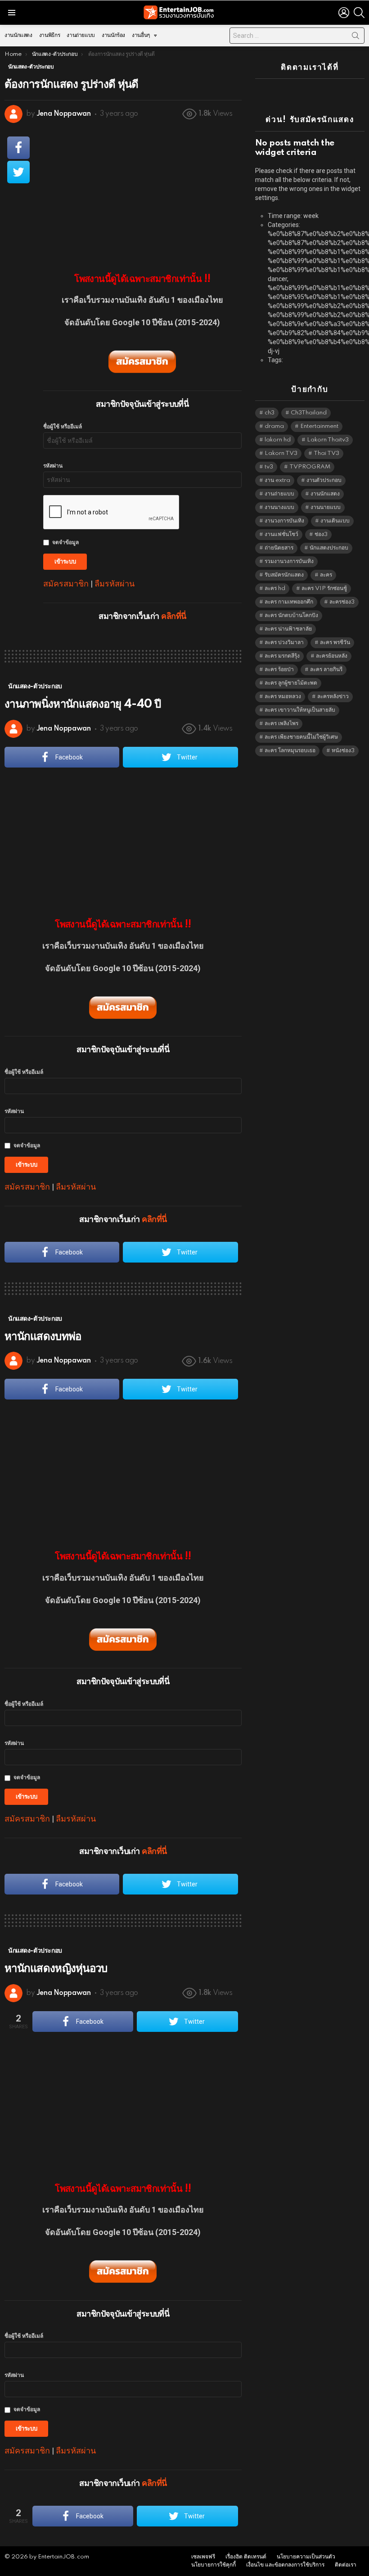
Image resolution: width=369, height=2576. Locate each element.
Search (355, 37)
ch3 (270, 413)
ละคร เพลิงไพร (281, 724)
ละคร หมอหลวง (283, 697)
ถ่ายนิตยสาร (279, 548)
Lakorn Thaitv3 (328, 440)
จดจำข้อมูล (65, 543)
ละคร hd (275, 588)
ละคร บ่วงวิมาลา (284, 643)
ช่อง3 (321, 534)
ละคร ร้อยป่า (279, 670)
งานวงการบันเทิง (284, 521)
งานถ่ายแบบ (81, 35)
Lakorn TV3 (281, 453)
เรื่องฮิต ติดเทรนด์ (246, 2557)
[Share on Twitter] (18, 172)
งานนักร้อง (113, 35)
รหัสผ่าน (53, 466)
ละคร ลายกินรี (326, 670)
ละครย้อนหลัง (332, 656)
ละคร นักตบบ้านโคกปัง (291, 616)
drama (274, 426)
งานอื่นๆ (141, 35)
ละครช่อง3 (342, 602)
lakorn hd (278, 440)
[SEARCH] (359, 13)
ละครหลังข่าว (333, 697)
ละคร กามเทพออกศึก (289, 602)
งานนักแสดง (18, 35)
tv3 (269, 467)
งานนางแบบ (279, 507)
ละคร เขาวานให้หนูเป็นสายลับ (300, 710)
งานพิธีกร (49, 35)
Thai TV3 (326, 453)
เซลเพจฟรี (203, 2557)
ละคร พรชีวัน (335, 643)
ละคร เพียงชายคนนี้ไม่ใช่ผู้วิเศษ (301, 737)
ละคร (326, 575)
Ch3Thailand (309, 413)
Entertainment (319, 426)
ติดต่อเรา (346, 2565)
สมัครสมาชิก (66, 584)
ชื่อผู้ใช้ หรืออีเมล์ (63, 427)
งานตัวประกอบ (324, 480)
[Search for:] (297, 36)
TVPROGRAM (310, 467)
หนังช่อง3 (343, 751)
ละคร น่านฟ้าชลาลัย (288, 629)
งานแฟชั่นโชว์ (281, 534)
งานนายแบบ (326, 507)
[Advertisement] (142, 192)
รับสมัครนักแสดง (284, 575)
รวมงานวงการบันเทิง (289, 561)
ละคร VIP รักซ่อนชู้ (324, 588)
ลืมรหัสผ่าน (115, 584)
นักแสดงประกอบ (329, 548)
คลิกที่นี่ (173, 617)
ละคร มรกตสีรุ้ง (282, 656)
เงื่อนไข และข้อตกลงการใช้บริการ (285, 2565)
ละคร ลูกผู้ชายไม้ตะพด (291, 683)
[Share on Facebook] (18, 148)
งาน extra (277, 480)
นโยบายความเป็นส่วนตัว (306, 2557)
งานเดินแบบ (335, 521)
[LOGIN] (344, 13)
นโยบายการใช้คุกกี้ (214, 2565)
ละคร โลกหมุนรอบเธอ (290, 751)
